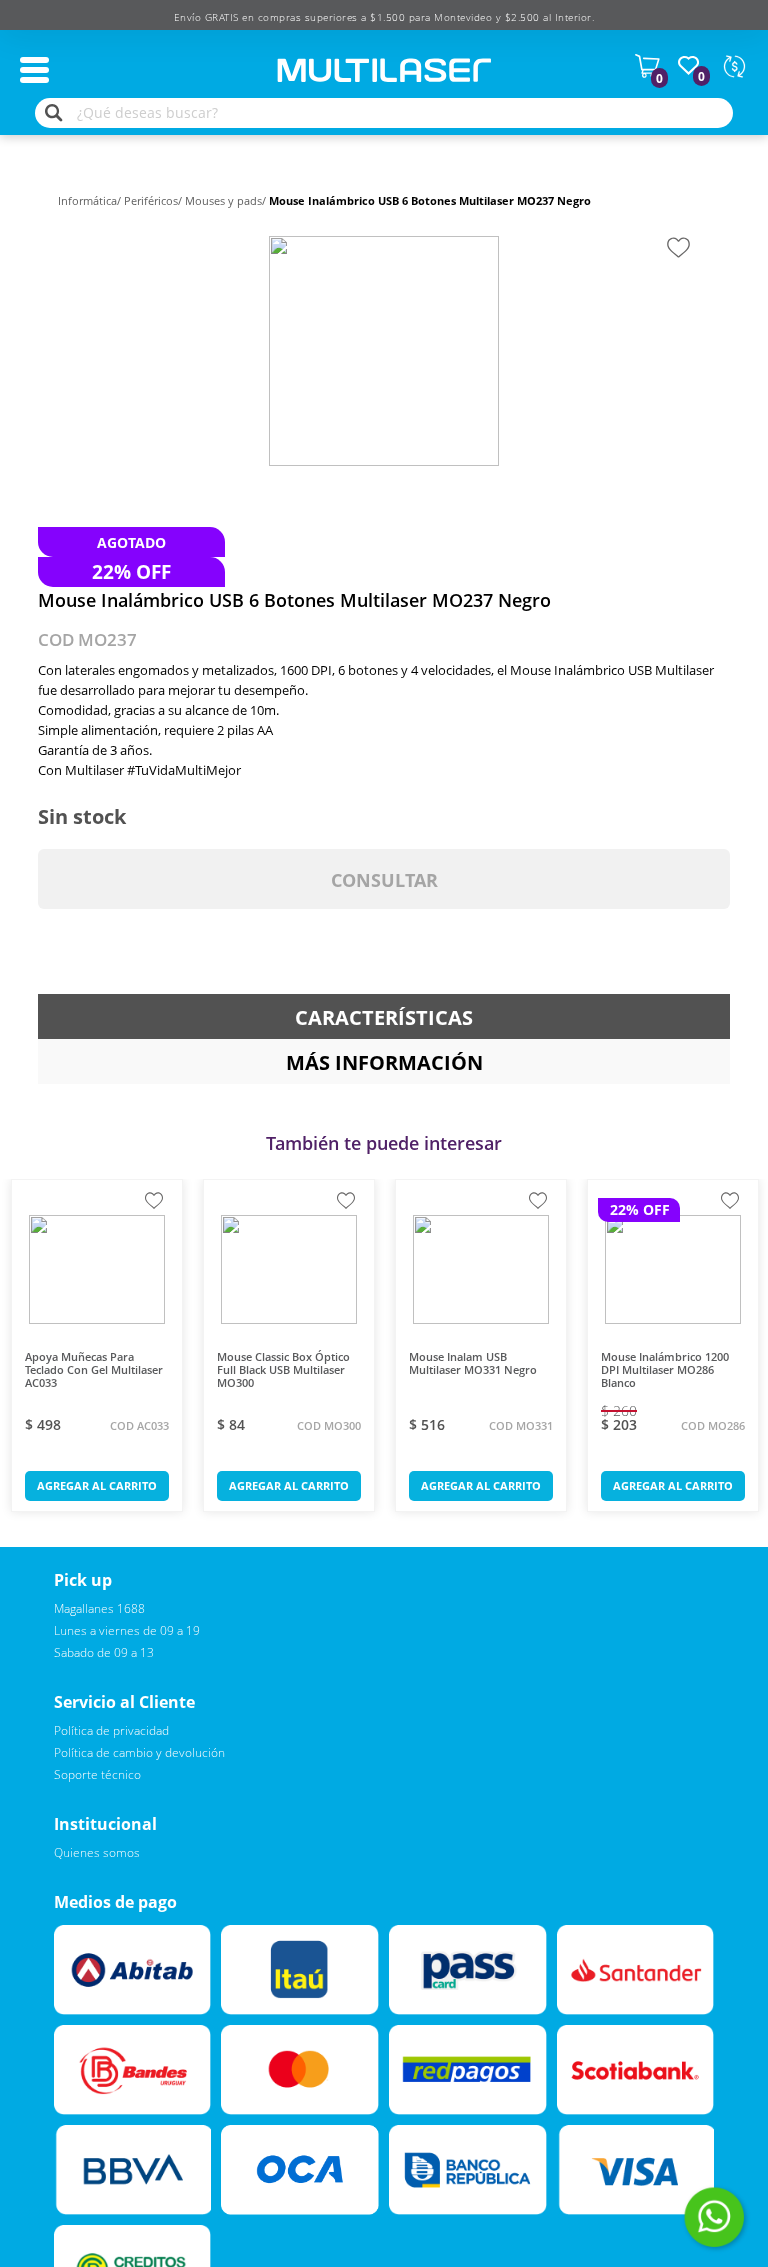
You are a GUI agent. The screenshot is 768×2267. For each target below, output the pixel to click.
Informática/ (91, 200)
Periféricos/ (154, 200)
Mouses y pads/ (227, 200)
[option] (383, 351)
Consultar (384, 880)
